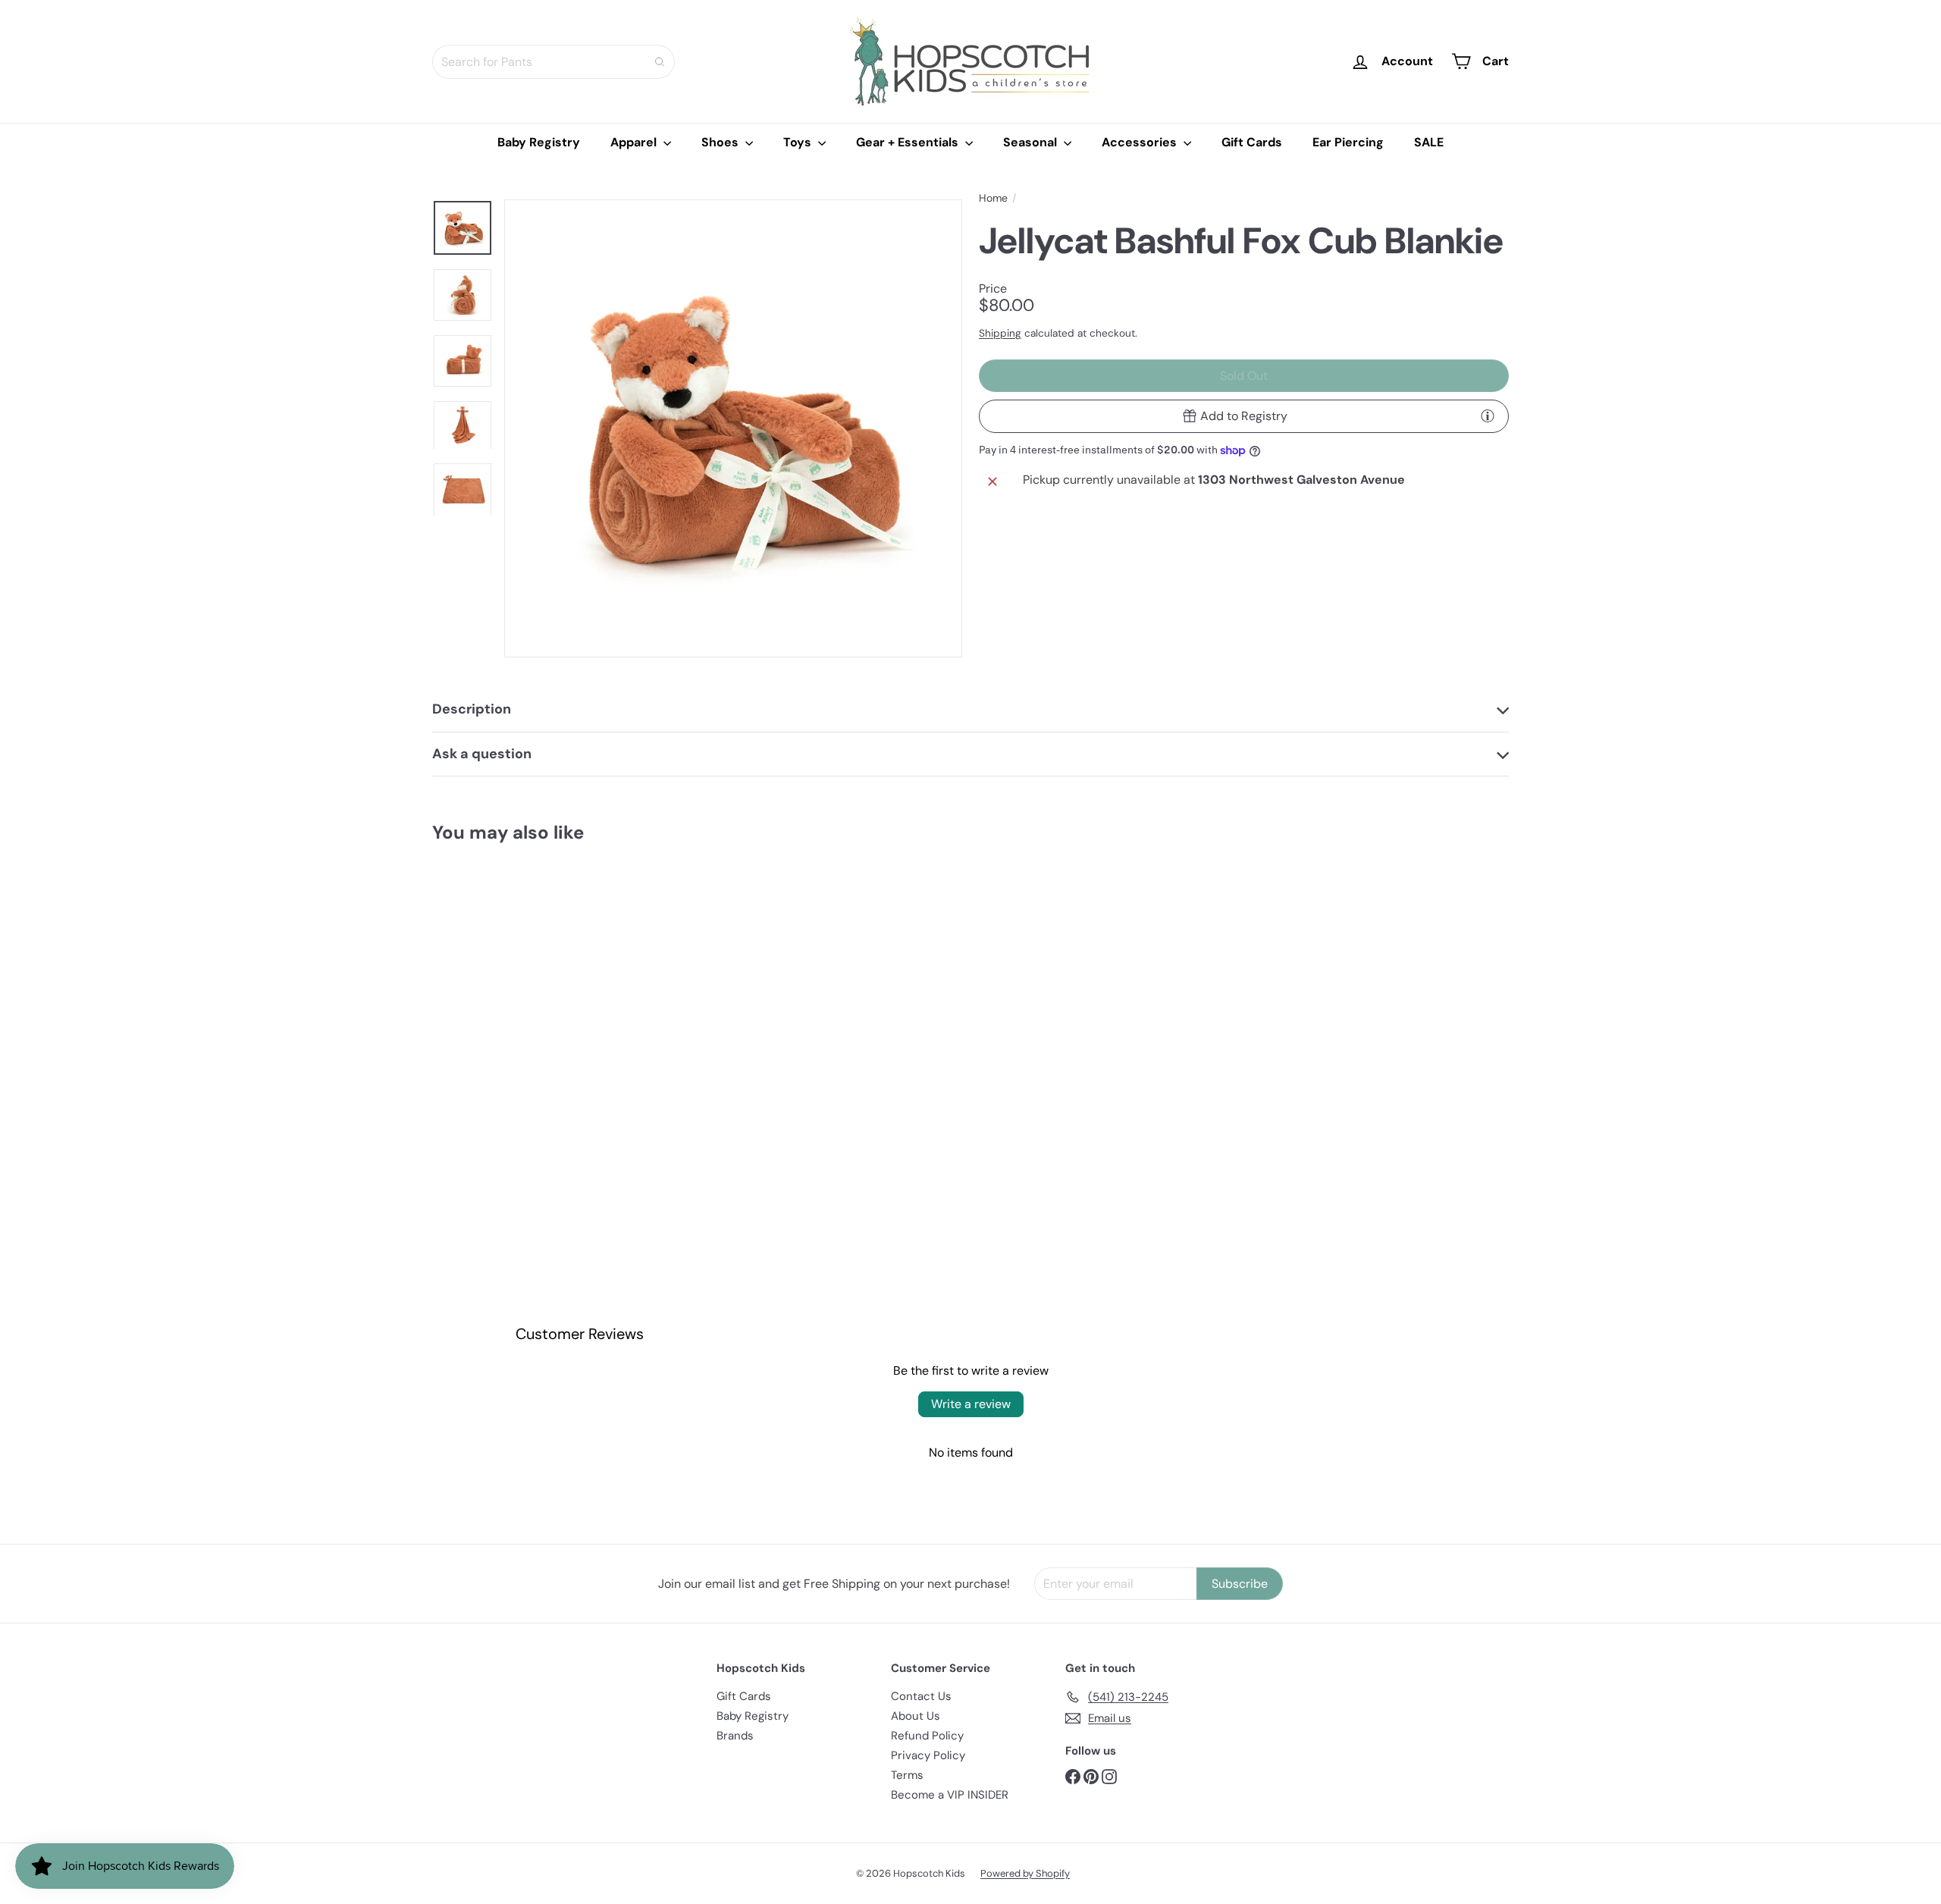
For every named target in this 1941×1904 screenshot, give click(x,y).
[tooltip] (1488, 416)
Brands (735, 1736)
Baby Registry (539, 142)
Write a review (971, 1404)
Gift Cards (1252, 142)
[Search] (660, 62)
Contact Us (921, 1696)
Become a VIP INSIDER (950, 1795)
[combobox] (553, 62)
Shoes (721, 142)
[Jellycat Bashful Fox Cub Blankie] (516, 1000)
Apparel (635, 142)
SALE (1429, 142)
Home (993, 198)
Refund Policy (927, 1736)
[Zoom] (733, 428)
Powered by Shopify (1025, 1873)
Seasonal (1032, 142)
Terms (907, 1775)
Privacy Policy (928, 1755)
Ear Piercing (1348, 142)
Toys (799, 142)
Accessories (1141, 142)
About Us (916, 1716)
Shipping (1000, 333)
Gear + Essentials (909, 142)
